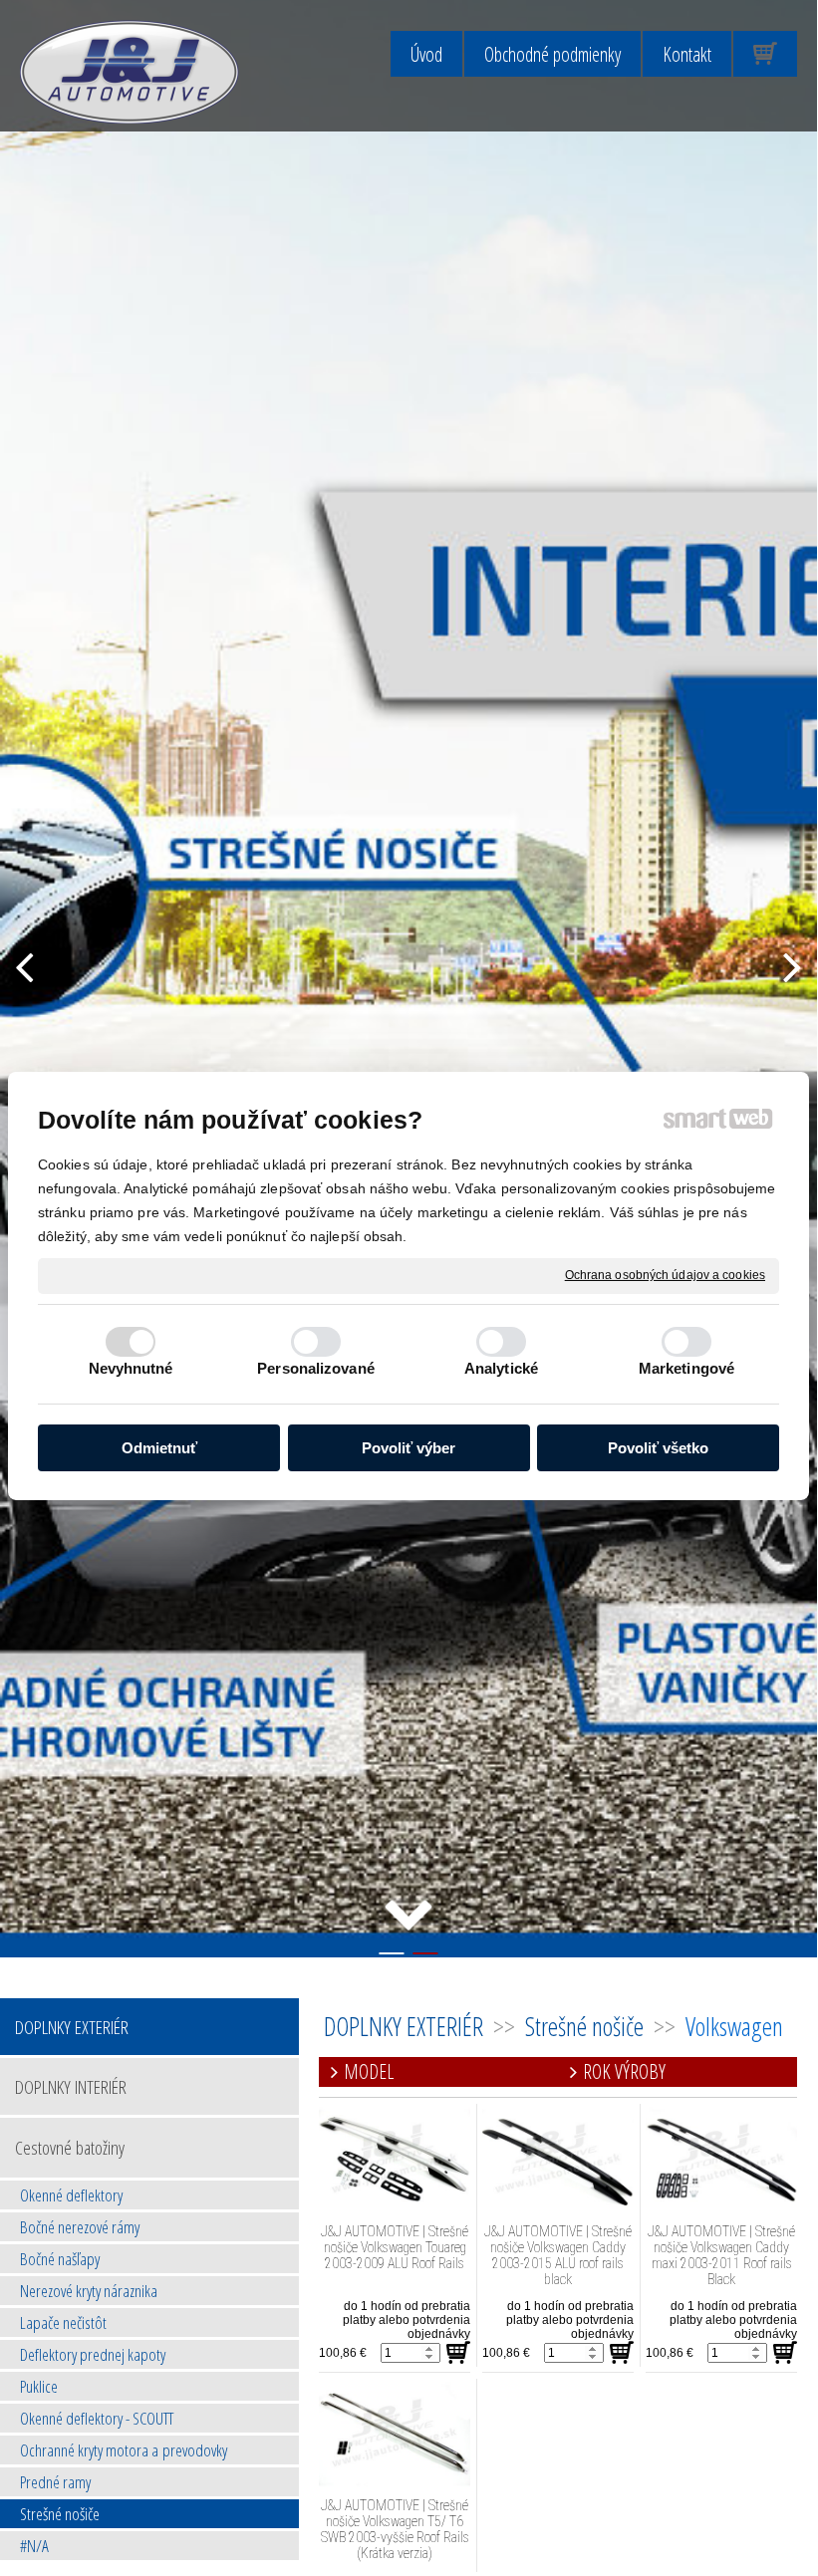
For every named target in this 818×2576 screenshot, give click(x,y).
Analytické (501, 1368)
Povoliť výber (409, 1448)
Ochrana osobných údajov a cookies (665, 1275)
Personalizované (316, 1368)
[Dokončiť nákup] (765, 54)
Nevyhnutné (131, 1368)
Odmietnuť (159, 1448)
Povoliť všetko (658, 1448)
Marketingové (686, 1368)
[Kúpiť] (458, 2353)
